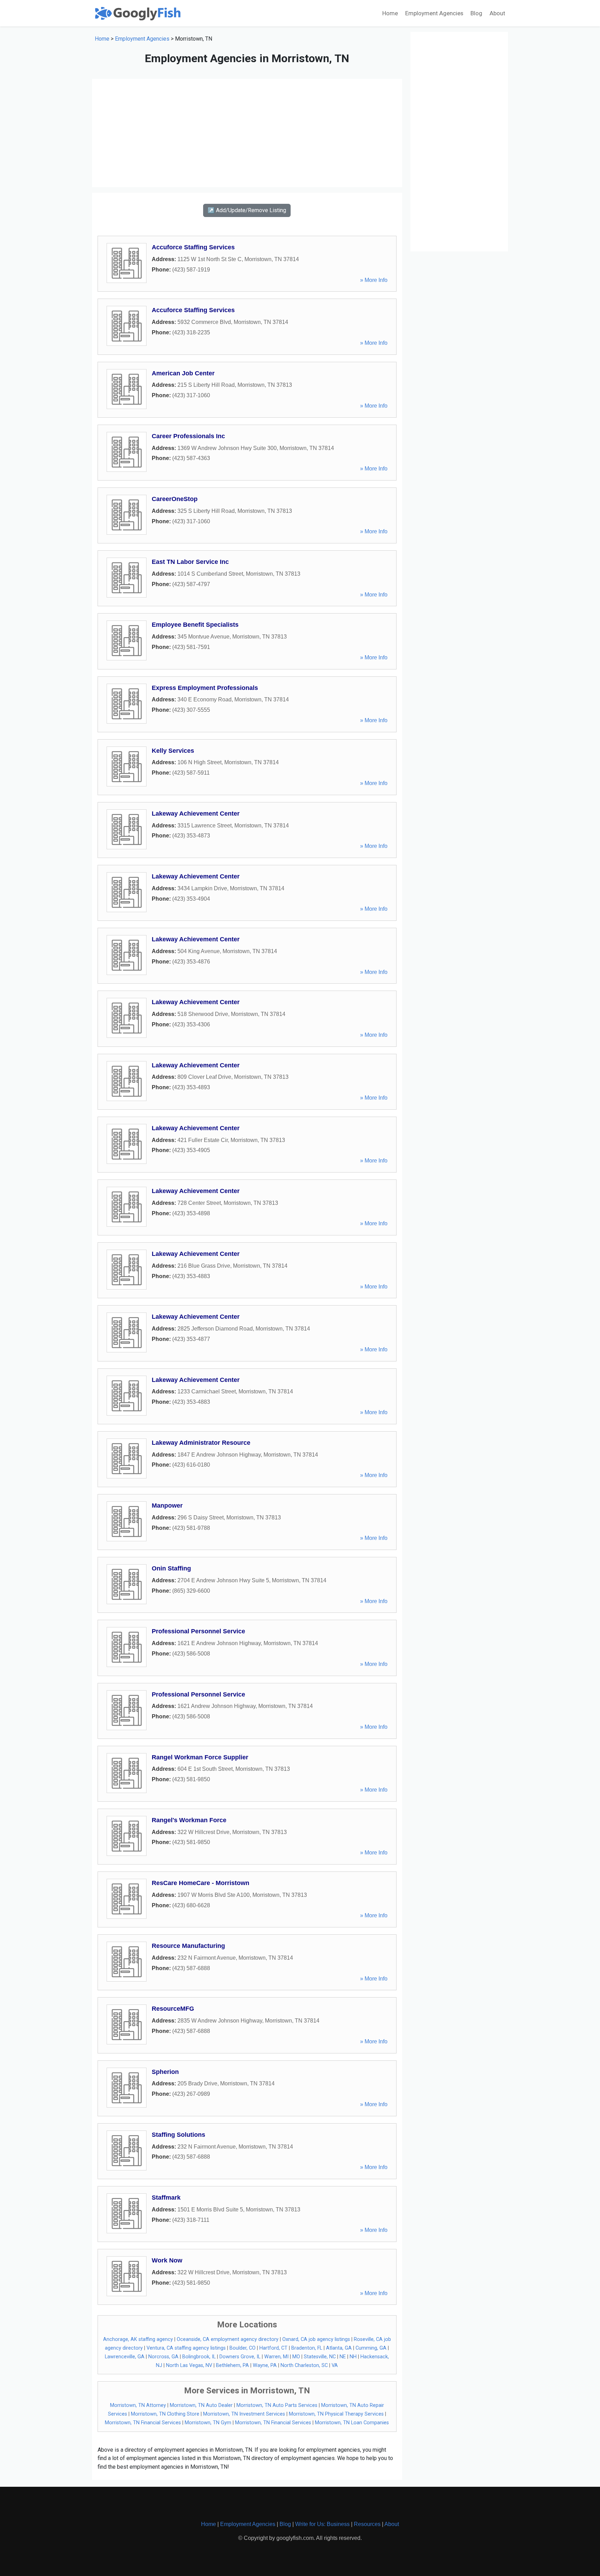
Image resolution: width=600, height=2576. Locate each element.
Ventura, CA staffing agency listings (186, 2348)
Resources (367, 2524)
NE (343, 2357)
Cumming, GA (371, 2348)
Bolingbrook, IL (199, 2357)
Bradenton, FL (307, 2348)
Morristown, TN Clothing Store (165, 2414)
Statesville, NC (320, 2357)
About (497, 13)
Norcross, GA (163, 2357)
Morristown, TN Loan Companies (352, 2423)
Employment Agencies (434, 13)
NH (353, 2357)
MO (296, 2357)
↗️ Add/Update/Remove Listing (247, 210)
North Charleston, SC (304, 2365)
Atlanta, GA (339, 2348)
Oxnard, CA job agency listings (316, 2339)
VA (335, 2365)
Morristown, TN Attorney (138, 2405)
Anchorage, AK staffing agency (138, 2339)
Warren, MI (276, 2357)
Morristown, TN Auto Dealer (201, 2405)
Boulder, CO (243, 2348)
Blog (476, 13)
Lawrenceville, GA (125, 2357)
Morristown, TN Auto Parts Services (277, 2405)
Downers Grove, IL (240, 2357)
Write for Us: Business (322, 2524)
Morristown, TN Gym (208, 2423)
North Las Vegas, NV (189, 2365)
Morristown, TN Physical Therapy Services (336, 2414)
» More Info (374, 280)
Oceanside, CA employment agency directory (228, 2339)
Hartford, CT (273, 2348)
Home (390, 13)
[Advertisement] (247, 133)
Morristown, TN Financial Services (143, 2423)
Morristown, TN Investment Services (244, 2414)
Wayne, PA (265, 2365)
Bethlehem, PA (232, 2365)
